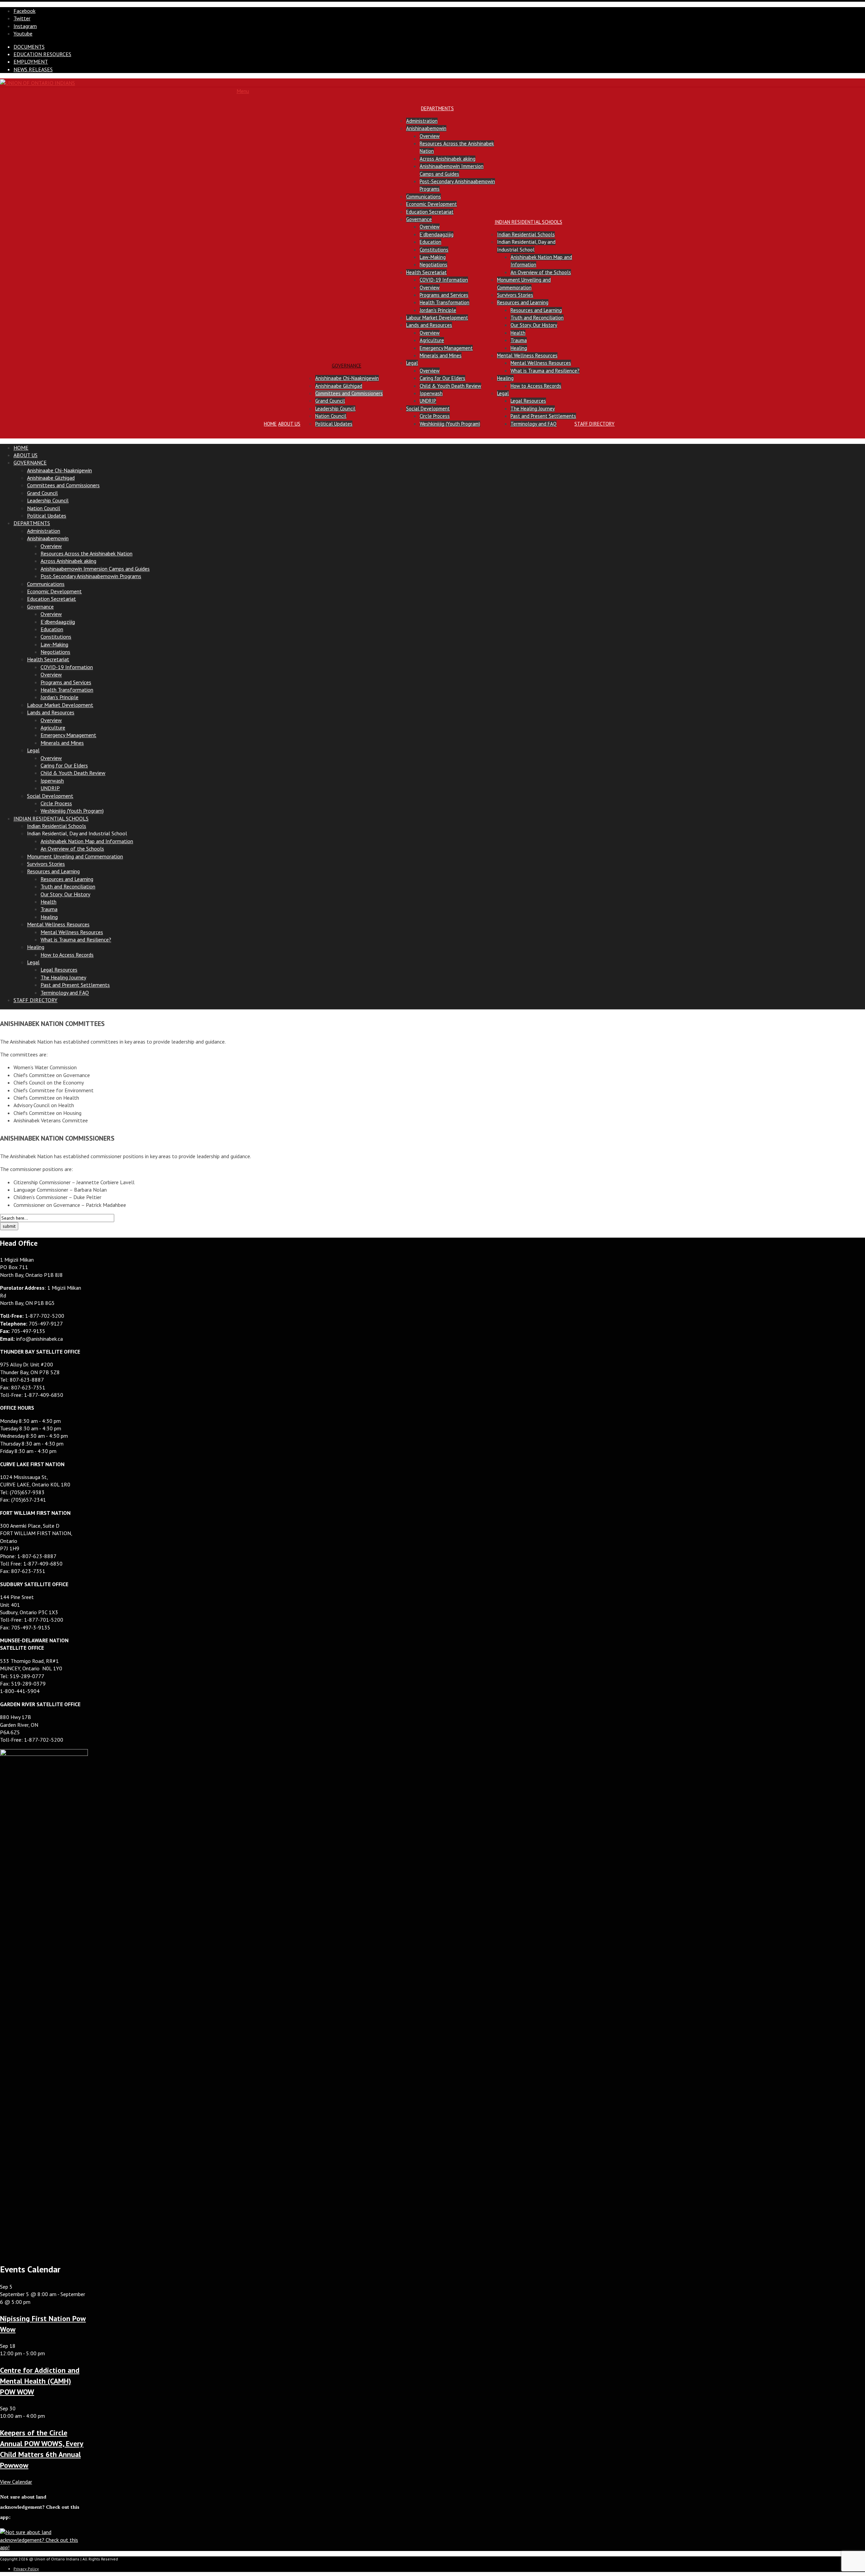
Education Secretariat (430, 212)
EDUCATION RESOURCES (42, 54)
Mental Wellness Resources (527, 355)
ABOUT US (289, 424)
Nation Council (331, 416)
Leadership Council (335, 409)
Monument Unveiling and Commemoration (75, 856)
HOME (270, 424)
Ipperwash (431, 393)
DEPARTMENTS (437, 108)
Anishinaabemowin (426, 128)
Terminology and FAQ (534, 424)
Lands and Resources (429, 325)
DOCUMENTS (29, 47)
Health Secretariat (426, 272)
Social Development (428, 409)
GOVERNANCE (347, 366)
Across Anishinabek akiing (448, 159)
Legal (412, 363)
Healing (519, 348)
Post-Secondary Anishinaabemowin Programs (91, 576)
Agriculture (432, 340)
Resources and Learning (523, 302)
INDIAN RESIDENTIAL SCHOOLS (528, 222)
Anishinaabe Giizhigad (339, 386)
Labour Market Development (437, 318)
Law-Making (433, 257)
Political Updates (334, 424)
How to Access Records (536, 386)
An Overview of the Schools (541, 272)
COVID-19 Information (444, 280)
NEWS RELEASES (33, 69)
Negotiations (434, 265)
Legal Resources (528, 401)
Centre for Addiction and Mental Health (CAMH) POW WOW (40, 2381)
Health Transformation (444, 302)
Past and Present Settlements (543, 416)
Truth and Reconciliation (537, 318)
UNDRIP (428, 401)
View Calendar (16, 2482)
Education (430, 242)
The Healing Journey (533, 409)
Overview (430, 136)
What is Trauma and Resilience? (545, 371)
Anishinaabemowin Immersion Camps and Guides (95, 569)
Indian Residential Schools (526, 234)
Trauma (519, 340)
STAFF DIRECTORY (595, 424)
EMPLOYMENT (31, 62)
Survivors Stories (515, 295)
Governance (419, 219)
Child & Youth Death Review (450, 386)
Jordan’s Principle (438, 310)
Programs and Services (444, 295)
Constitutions (434, 250)
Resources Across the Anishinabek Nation (86, 553)
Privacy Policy (26, 2569)
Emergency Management (446, 348)
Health (518, 333)
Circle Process (435, 416)
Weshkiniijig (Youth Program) (450, 424)
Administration (422, 121)
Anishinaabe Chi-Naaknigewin (347, 378)
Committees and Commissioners (349, 393)
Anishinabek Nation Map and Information (87, 841)
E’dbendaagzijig (437, 234)
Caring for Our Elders (442, 378)
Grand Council (330, 401)
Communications (424, 197)
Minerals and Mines (441, 355)
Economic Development (431, 204)
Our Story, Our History (534, 325)
